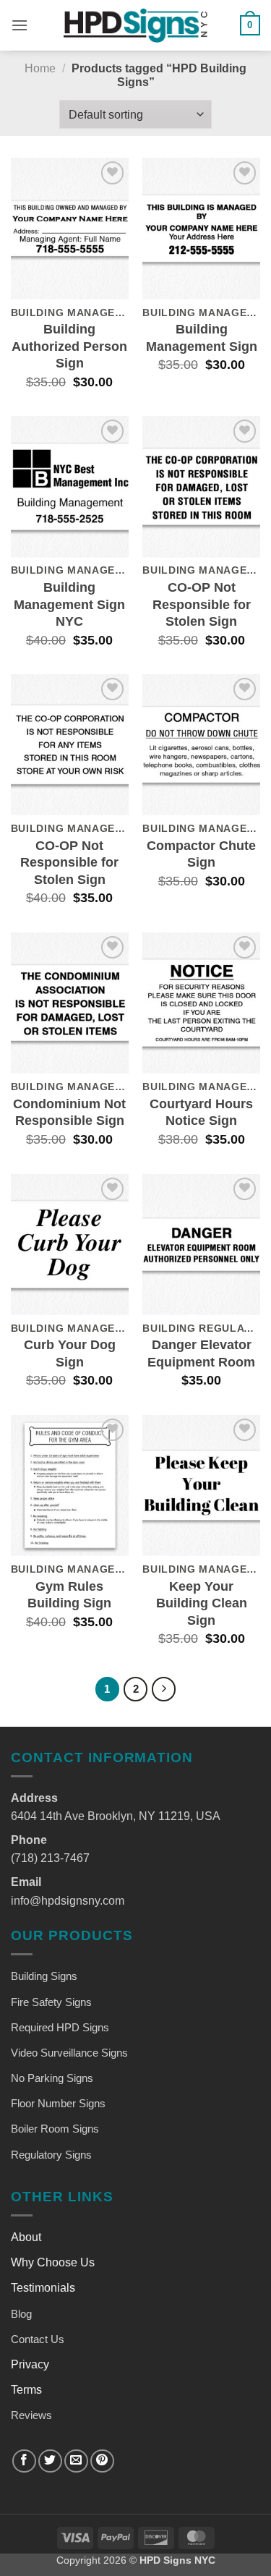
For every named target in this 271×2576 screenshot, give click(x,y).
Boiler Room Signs (55, 2129)
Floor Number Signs (58, 2103)
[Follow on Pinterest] (102, 2461)
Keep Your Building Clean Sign (202, 1603)
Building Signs (44, 1976)
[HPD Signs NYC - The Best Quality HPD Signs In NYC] (136, 25)
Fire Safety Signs (51, 2002)
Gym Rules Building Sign (69, 1595)
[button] (20, 25)
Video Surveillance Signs (69, 2053)
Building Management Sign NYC (69, 604)
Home (40, 68)
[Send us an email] (76, 2461)
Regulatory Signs (51, 2155)
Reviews (31, 2415)
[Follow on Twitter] (50, 2461)
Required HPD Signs (60, 2027)
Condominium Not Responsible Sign (69, 1112)
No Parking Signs (52, 2078)
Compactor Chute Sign (201, 854)
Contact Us (38, 2339)
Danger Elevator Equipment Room (201, 1353)
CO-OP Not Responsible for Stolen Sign (202, 604)
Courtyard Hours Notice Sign (201, 1112)
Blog (21, 2314)
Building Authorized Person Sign (69, 346)
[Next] (164, 1689)
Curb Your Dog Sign (70, 1353)
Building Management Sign (202, 337)
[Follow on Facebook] (24, 2461)
